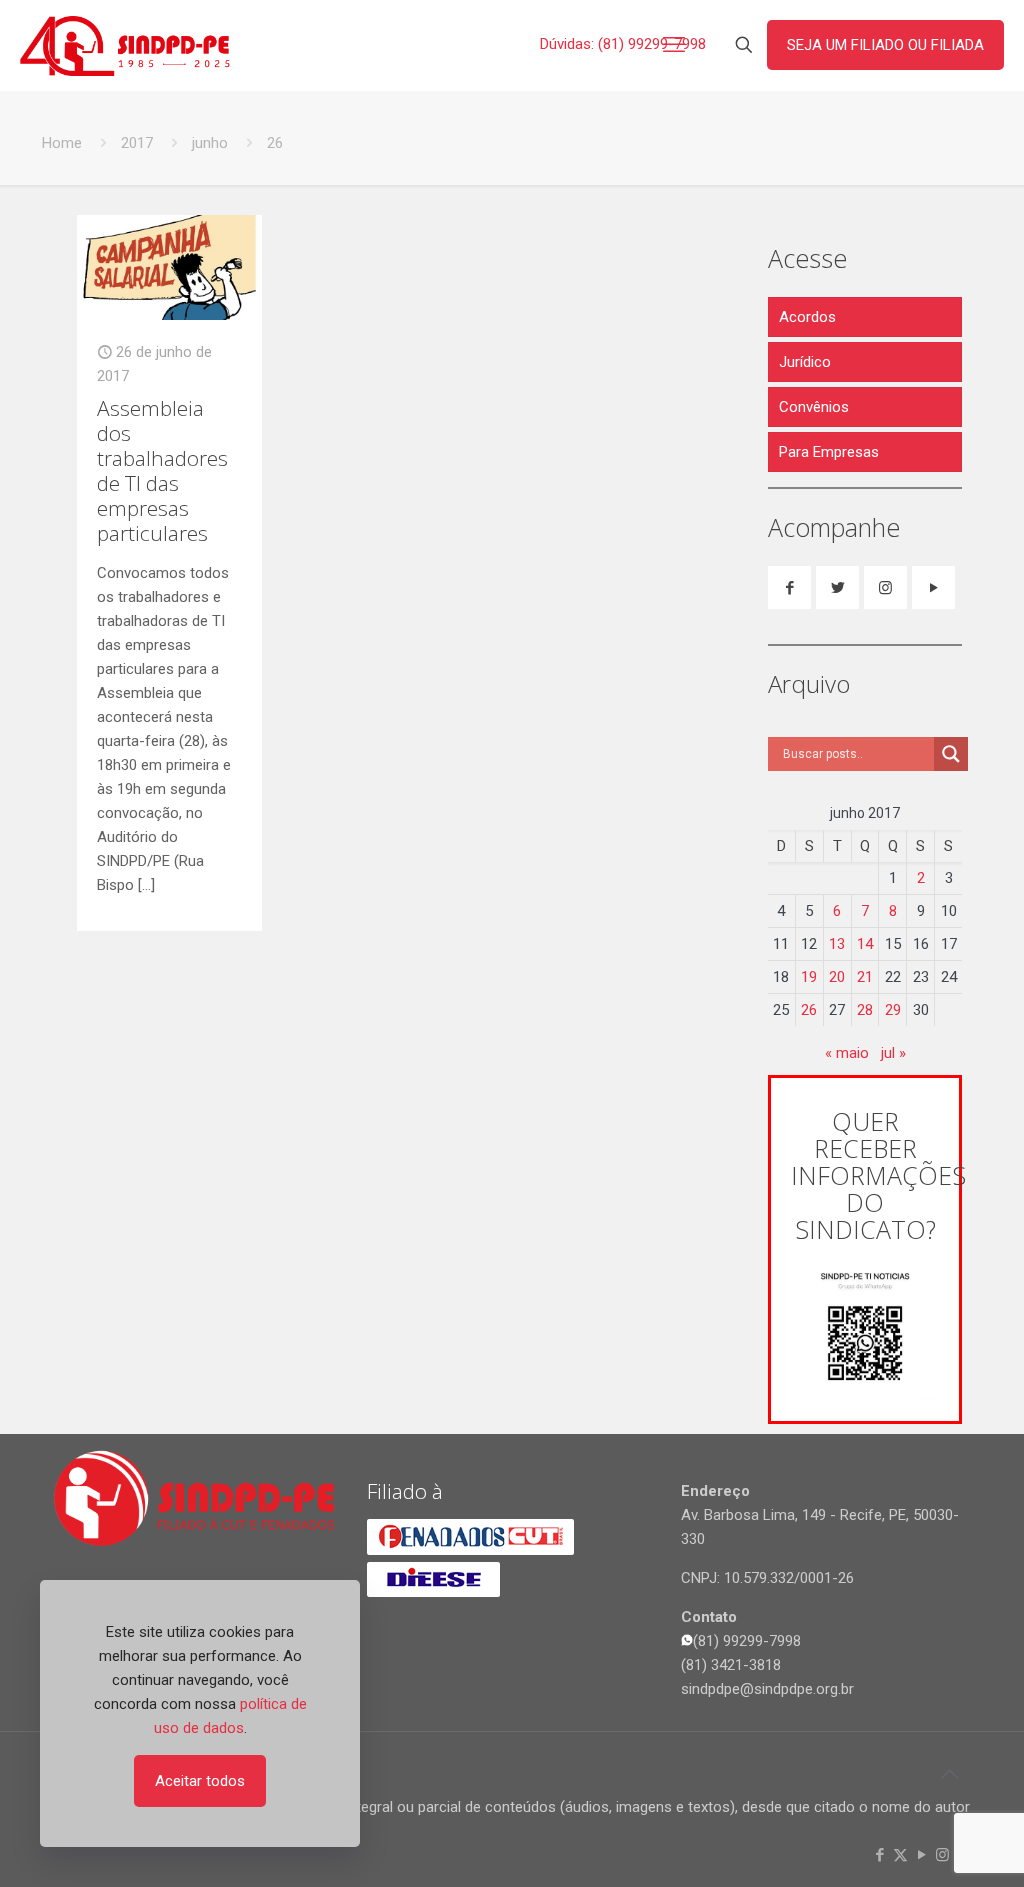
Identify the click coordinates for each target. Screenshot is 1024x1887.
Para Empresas (829, 452)
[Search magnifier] (951, 754)
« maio (847, 1053)
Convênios (814, 407)
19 (809, 977)
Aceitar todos (200, 1781)
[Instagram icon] (942, 1855)
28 (865, 1010)
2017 (137, 143)
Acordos (807, 317)
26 (809, 1010)
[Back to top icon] (949, 1774)
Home (62, 143)
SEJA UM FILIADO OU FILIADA (885, 45)
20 (837, 977)
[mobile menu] (674, 45)
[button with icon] (789, 587)
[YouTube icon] (921, 1855)
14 (865, 944)
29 (893, 1010)
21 (865, 977)
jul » (893, 1053)
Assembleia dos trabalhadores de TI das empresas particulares (162, 470)
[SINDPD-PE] (125, 45)
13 (837, 944)
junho (210, 143)
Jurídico (805, 362)
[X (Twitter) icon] (900, 1855)
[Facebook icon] (879, 1855)
